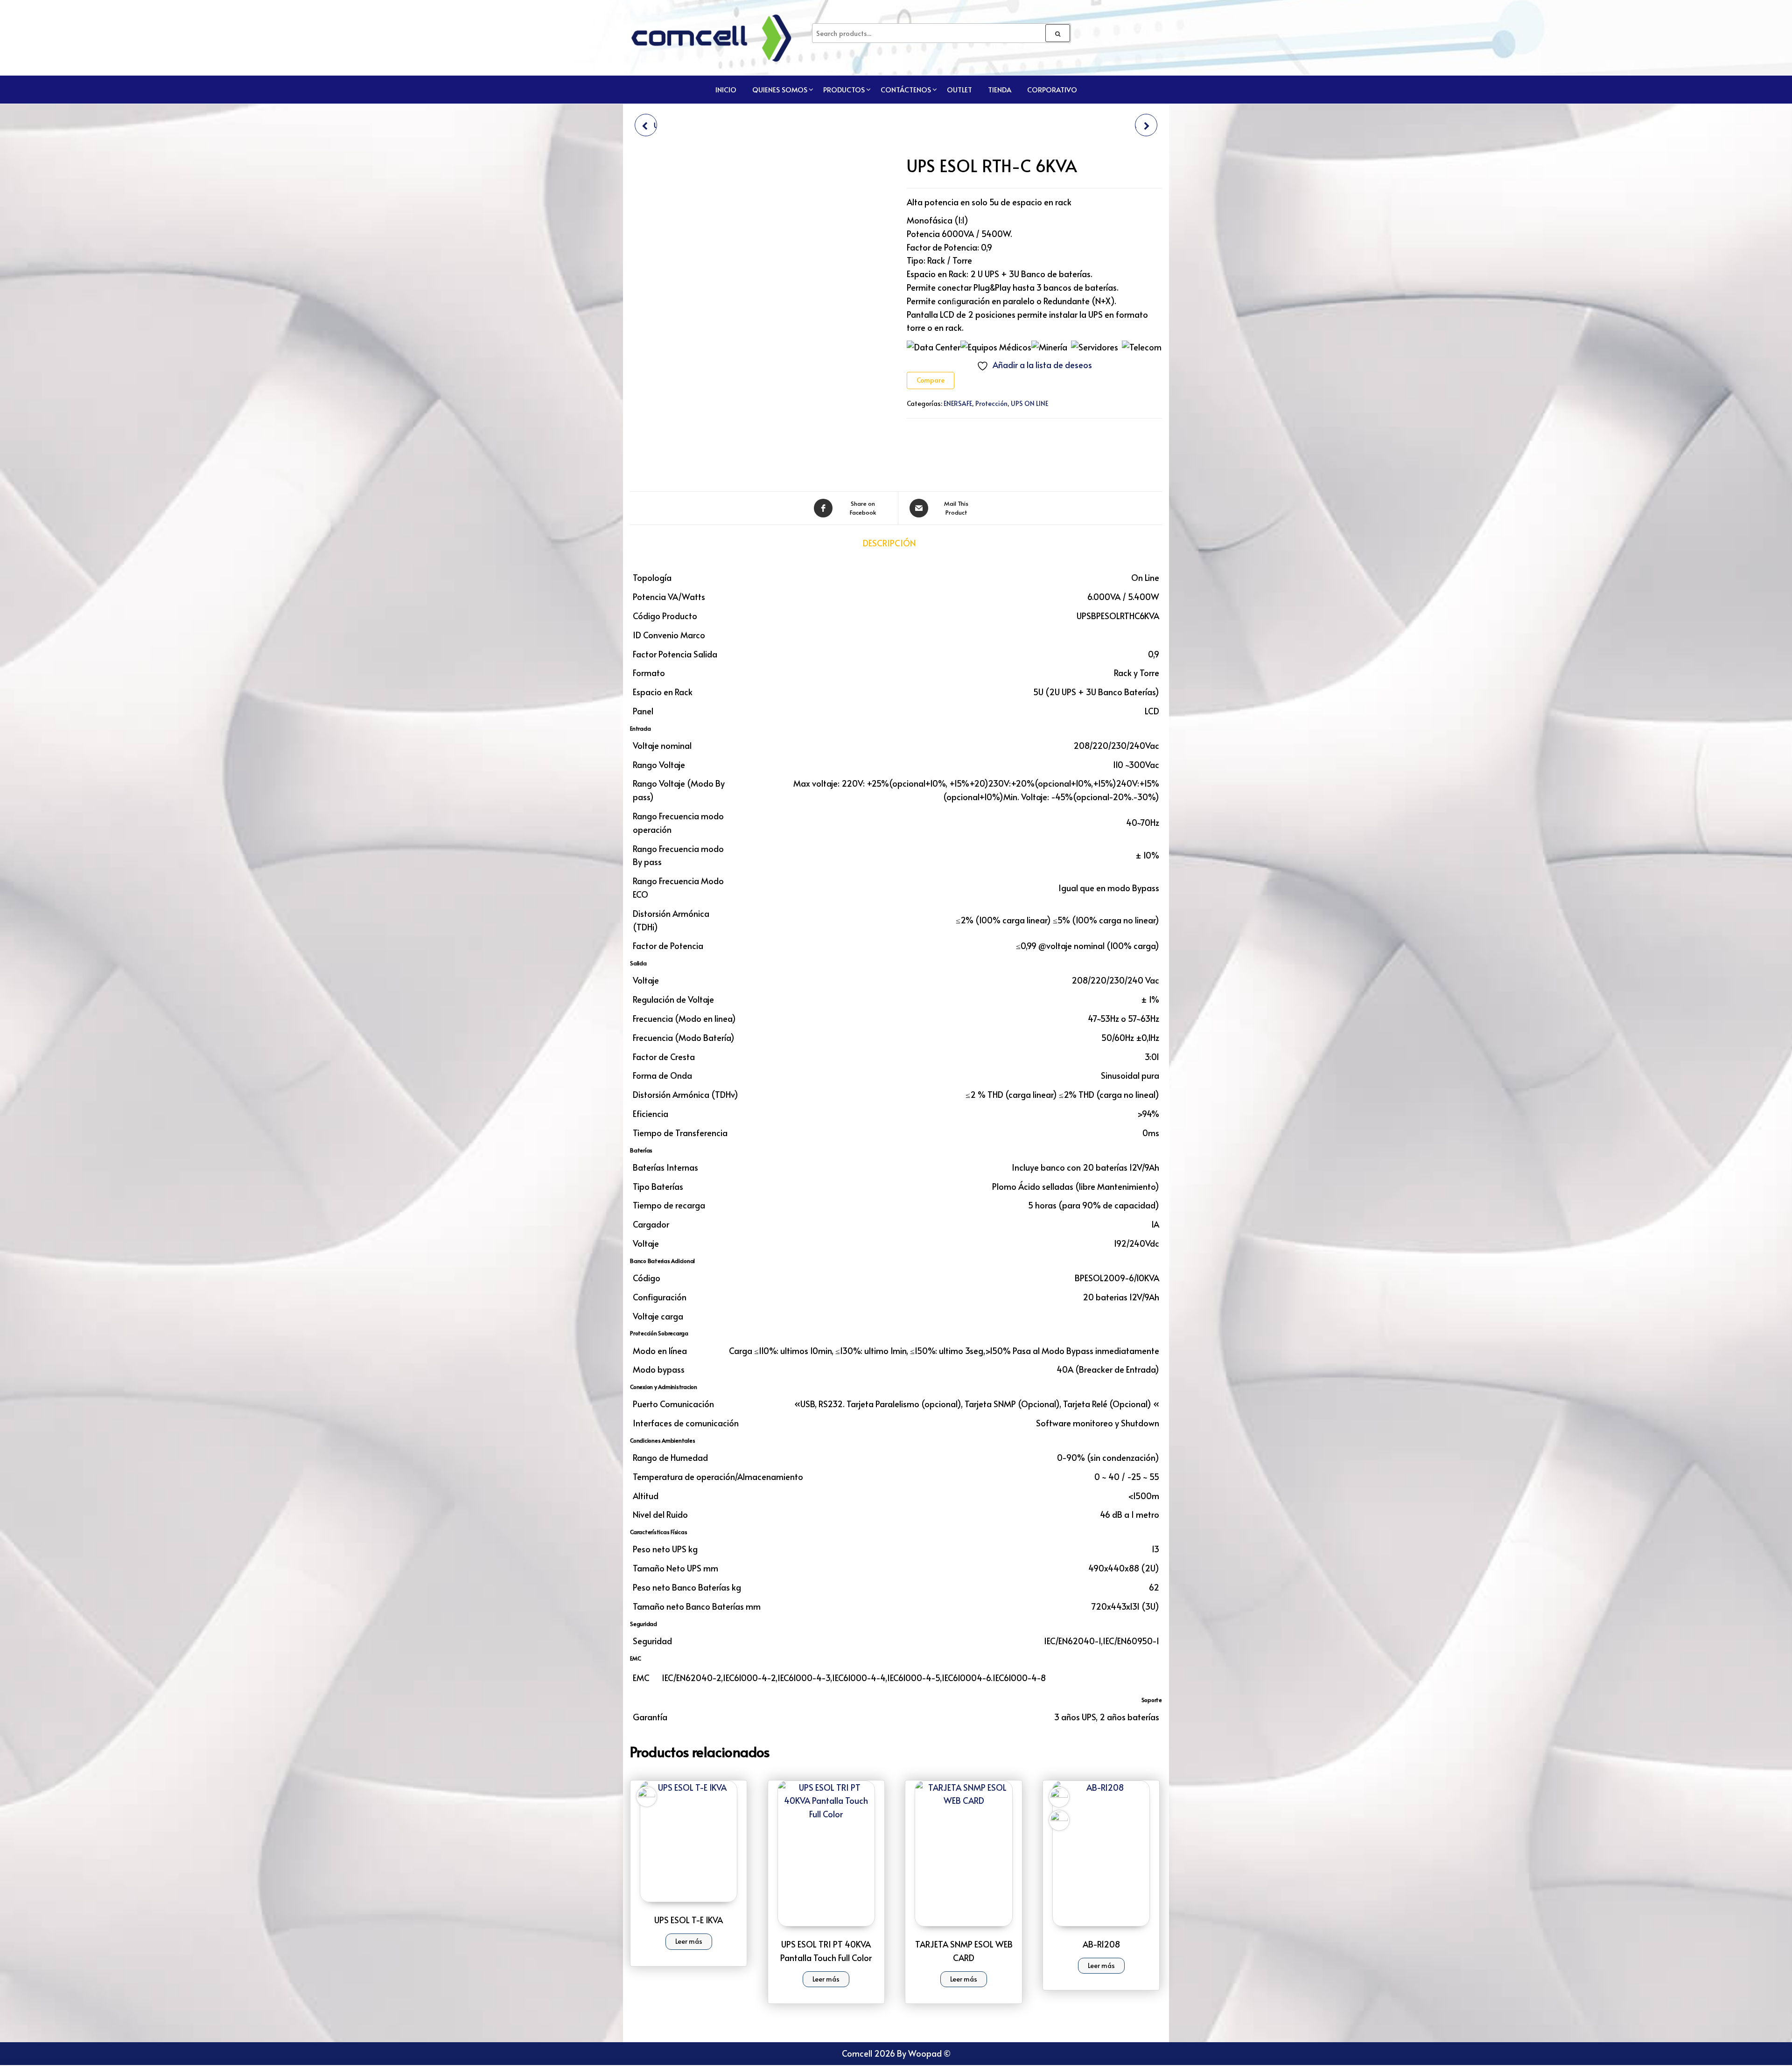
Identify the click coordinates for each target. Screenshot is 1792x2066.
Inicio (726, 89)
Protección (991, 403)
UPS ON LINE (1029, 403)
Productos (844, 89)
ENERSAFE (958, 403)
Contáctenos (906, 89)
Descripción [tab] (889, 543)
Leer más (689, 1941)
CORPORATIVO (1052, 89)
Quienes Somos (780, 89)
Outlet (959, 89)
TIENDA (1000, 89)
